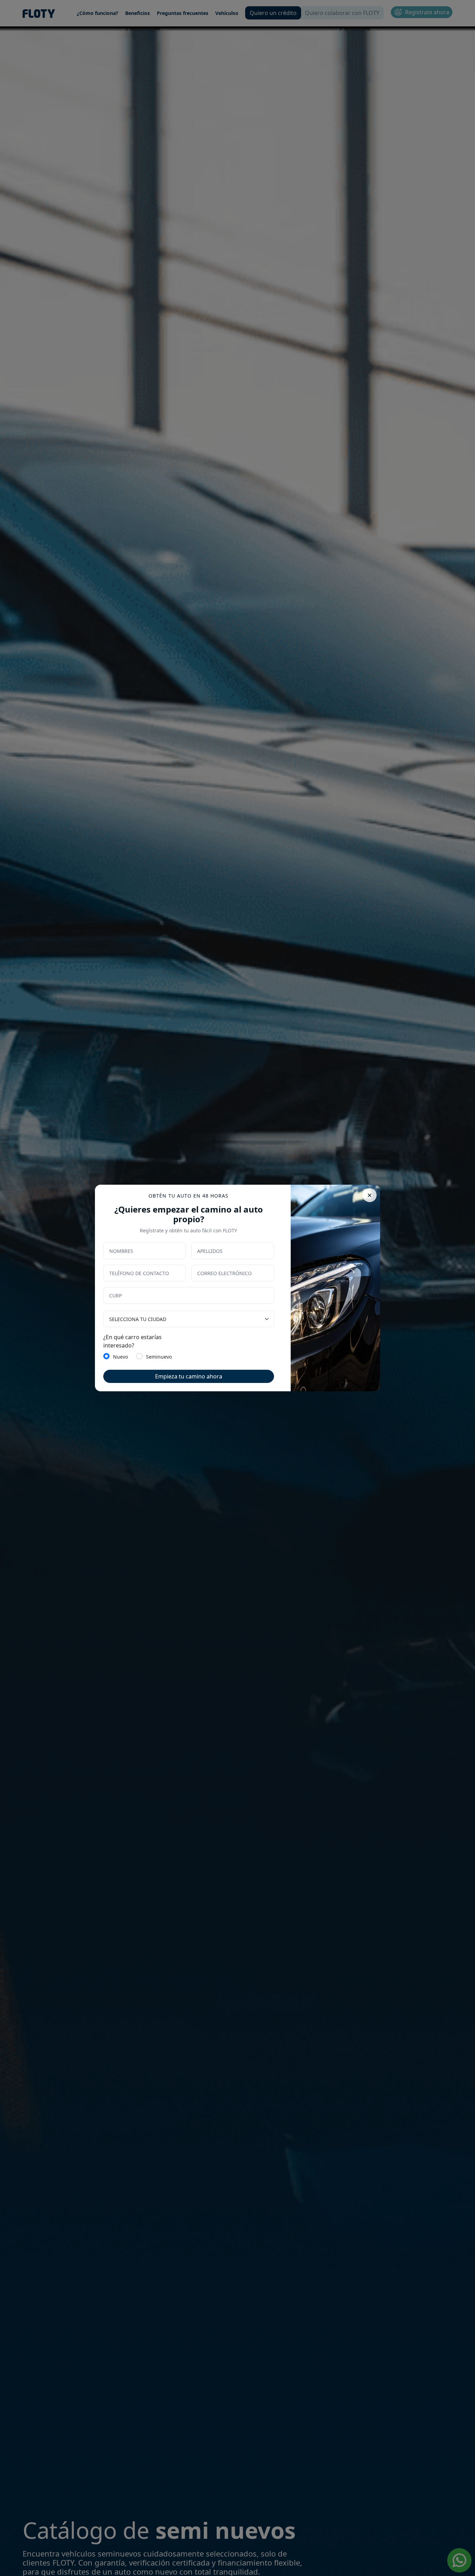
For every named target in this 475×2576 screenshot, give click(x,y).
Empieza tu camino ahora (189, 1376)
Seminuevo (159, 1357)
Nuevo (120, 1357)
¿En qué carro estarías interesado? (132, 1341)
